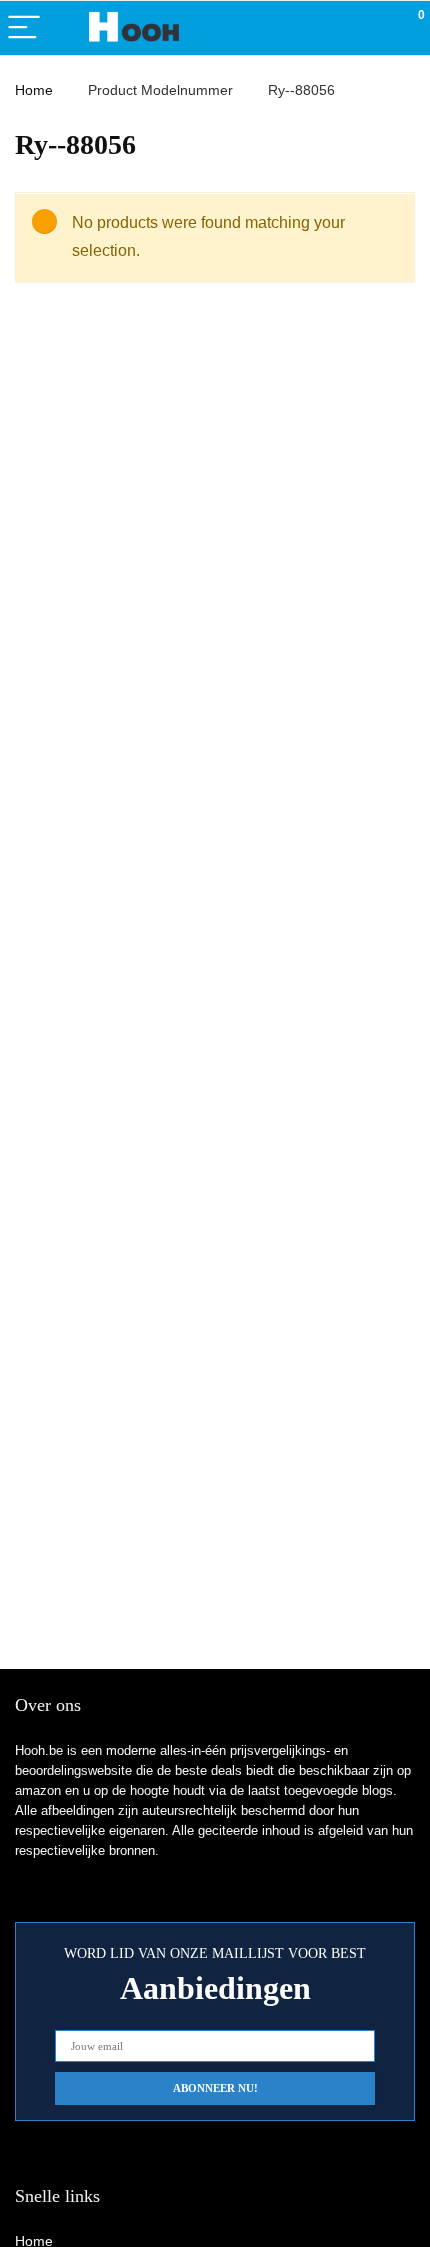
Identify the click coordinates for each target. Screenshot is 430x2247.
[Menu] (24, 28)
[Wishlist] (367, 28)
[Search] (325, 28)
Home (34, 90)
